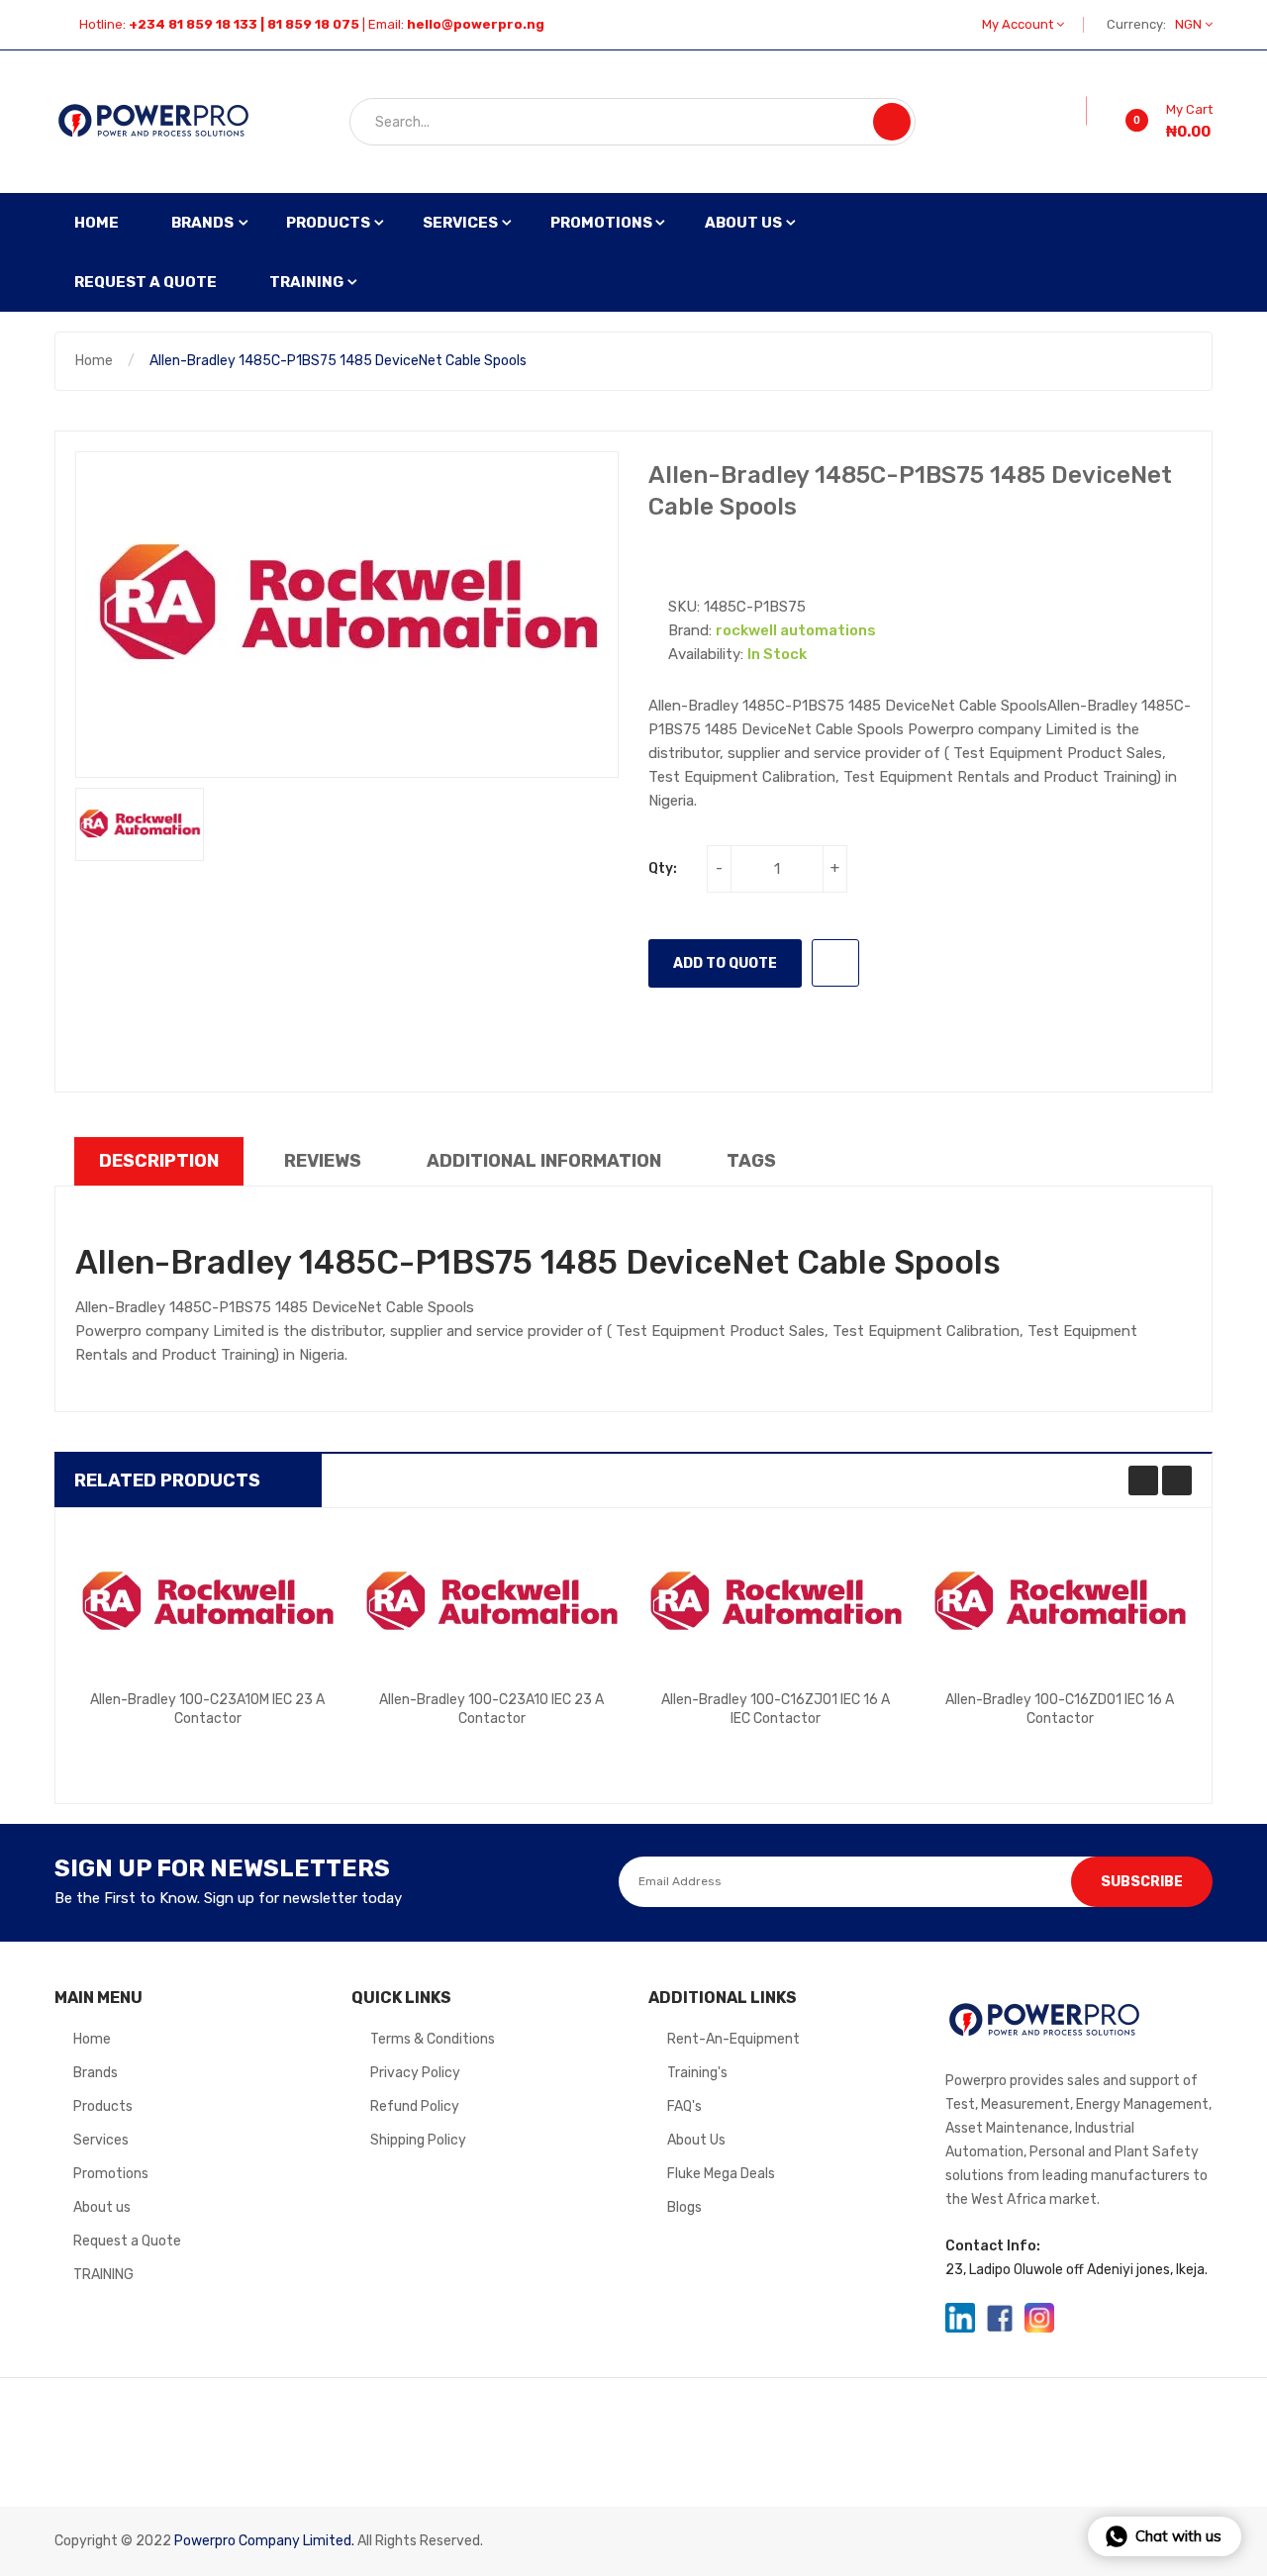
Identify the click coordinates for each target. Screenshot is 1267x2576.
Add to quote (725, 963)
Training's (697, 2073)
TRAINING (103, 2275)
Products (103, 2106)
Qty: (663, 868)
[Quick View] (208, 1602)
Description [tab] (159, 1161)
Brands (96, 2073)
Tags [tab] (751, 1161)
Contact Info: (993, 2246)
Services (101, 2140)
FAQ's (684, 2106)
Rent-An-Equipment (733, 2039)
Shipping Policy (418, 2140)
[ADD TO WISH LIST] (835, 963)
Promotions (111, 2174)
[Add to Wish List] (1073, 111)
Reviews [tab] (323, 1161)
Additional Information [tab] (544, 1161)
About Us (696, 2140)
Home (94, 361)
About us (102, 2207)
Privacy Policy (415, 2073)
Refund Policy (415, 2106)
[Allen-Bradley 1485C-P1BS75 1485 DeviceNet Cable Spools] (140, 824)
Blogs (684, 2207)
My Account (1019, 24)
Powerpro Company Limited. (264, 2541)
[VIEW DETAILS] (283, 1733)
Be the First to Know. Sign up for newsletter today (228, 1898)
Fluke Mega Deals (721, 2174)
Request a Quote (127, 2241)
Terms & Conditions (433, 2039)
